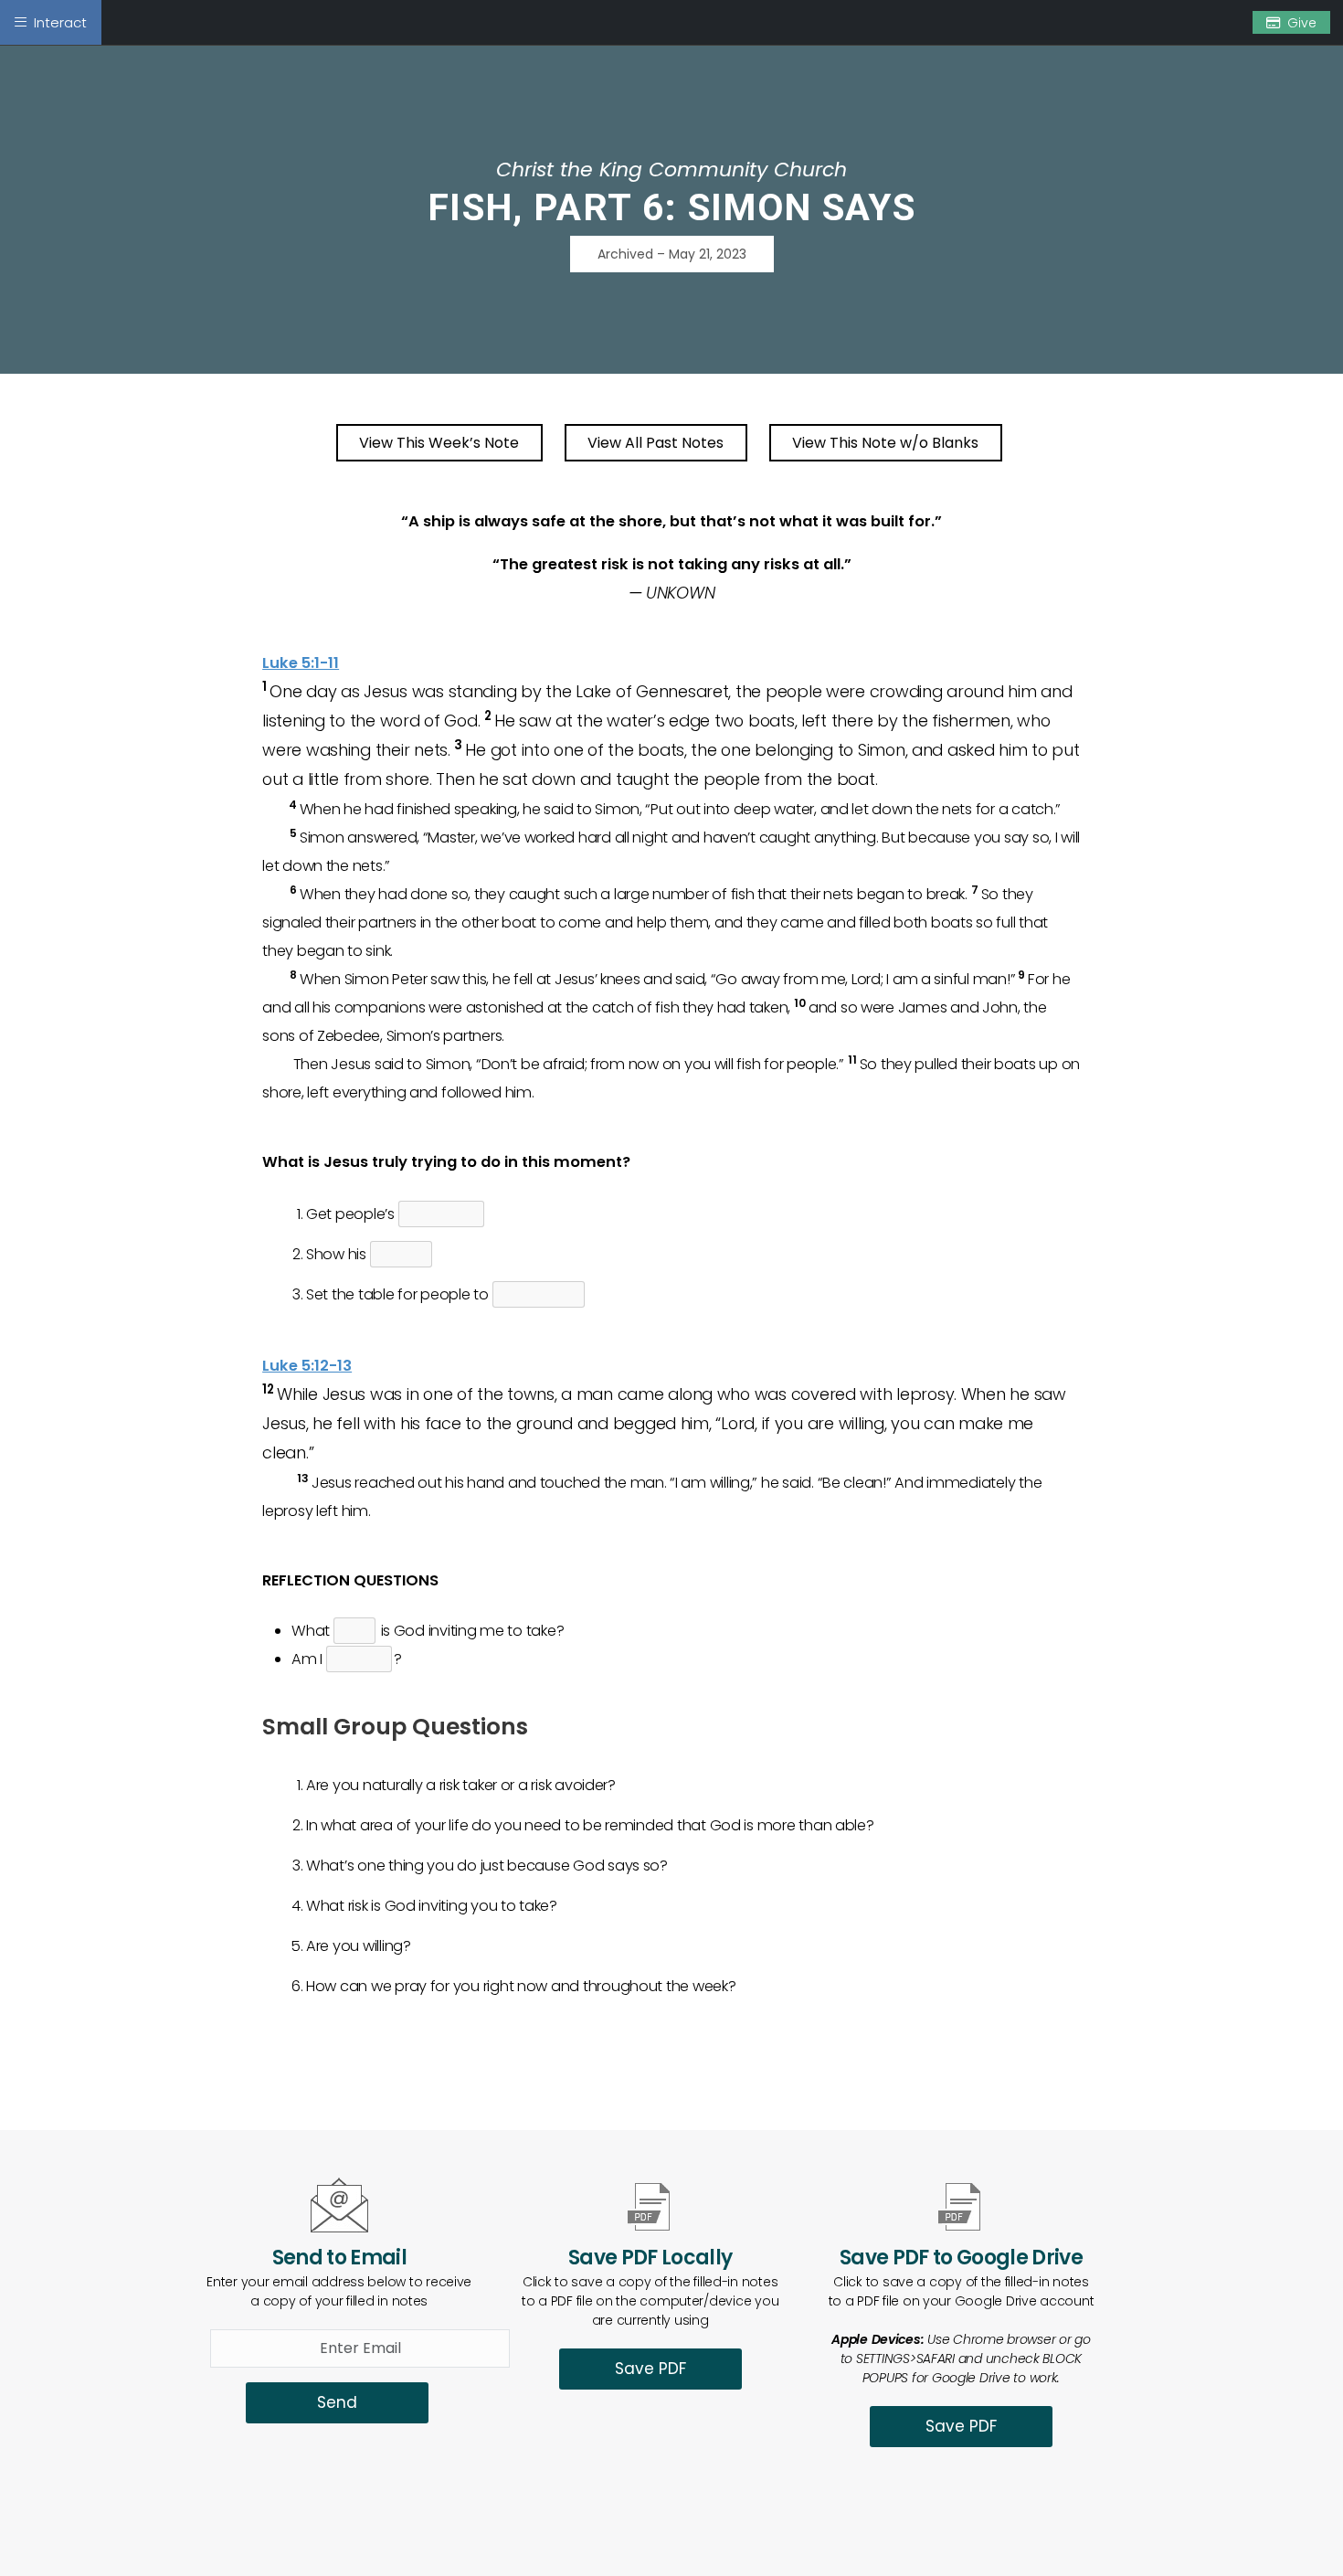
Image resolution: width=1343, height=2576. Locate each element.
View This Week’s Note (439, 443)
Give (1302, 23)
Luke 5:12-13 (307, 1366)
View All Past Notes (656, 443)
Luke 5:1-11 (301, 663)
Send (337, 2402)
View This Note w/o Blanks (885, 443)
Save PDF (650, 2369)
